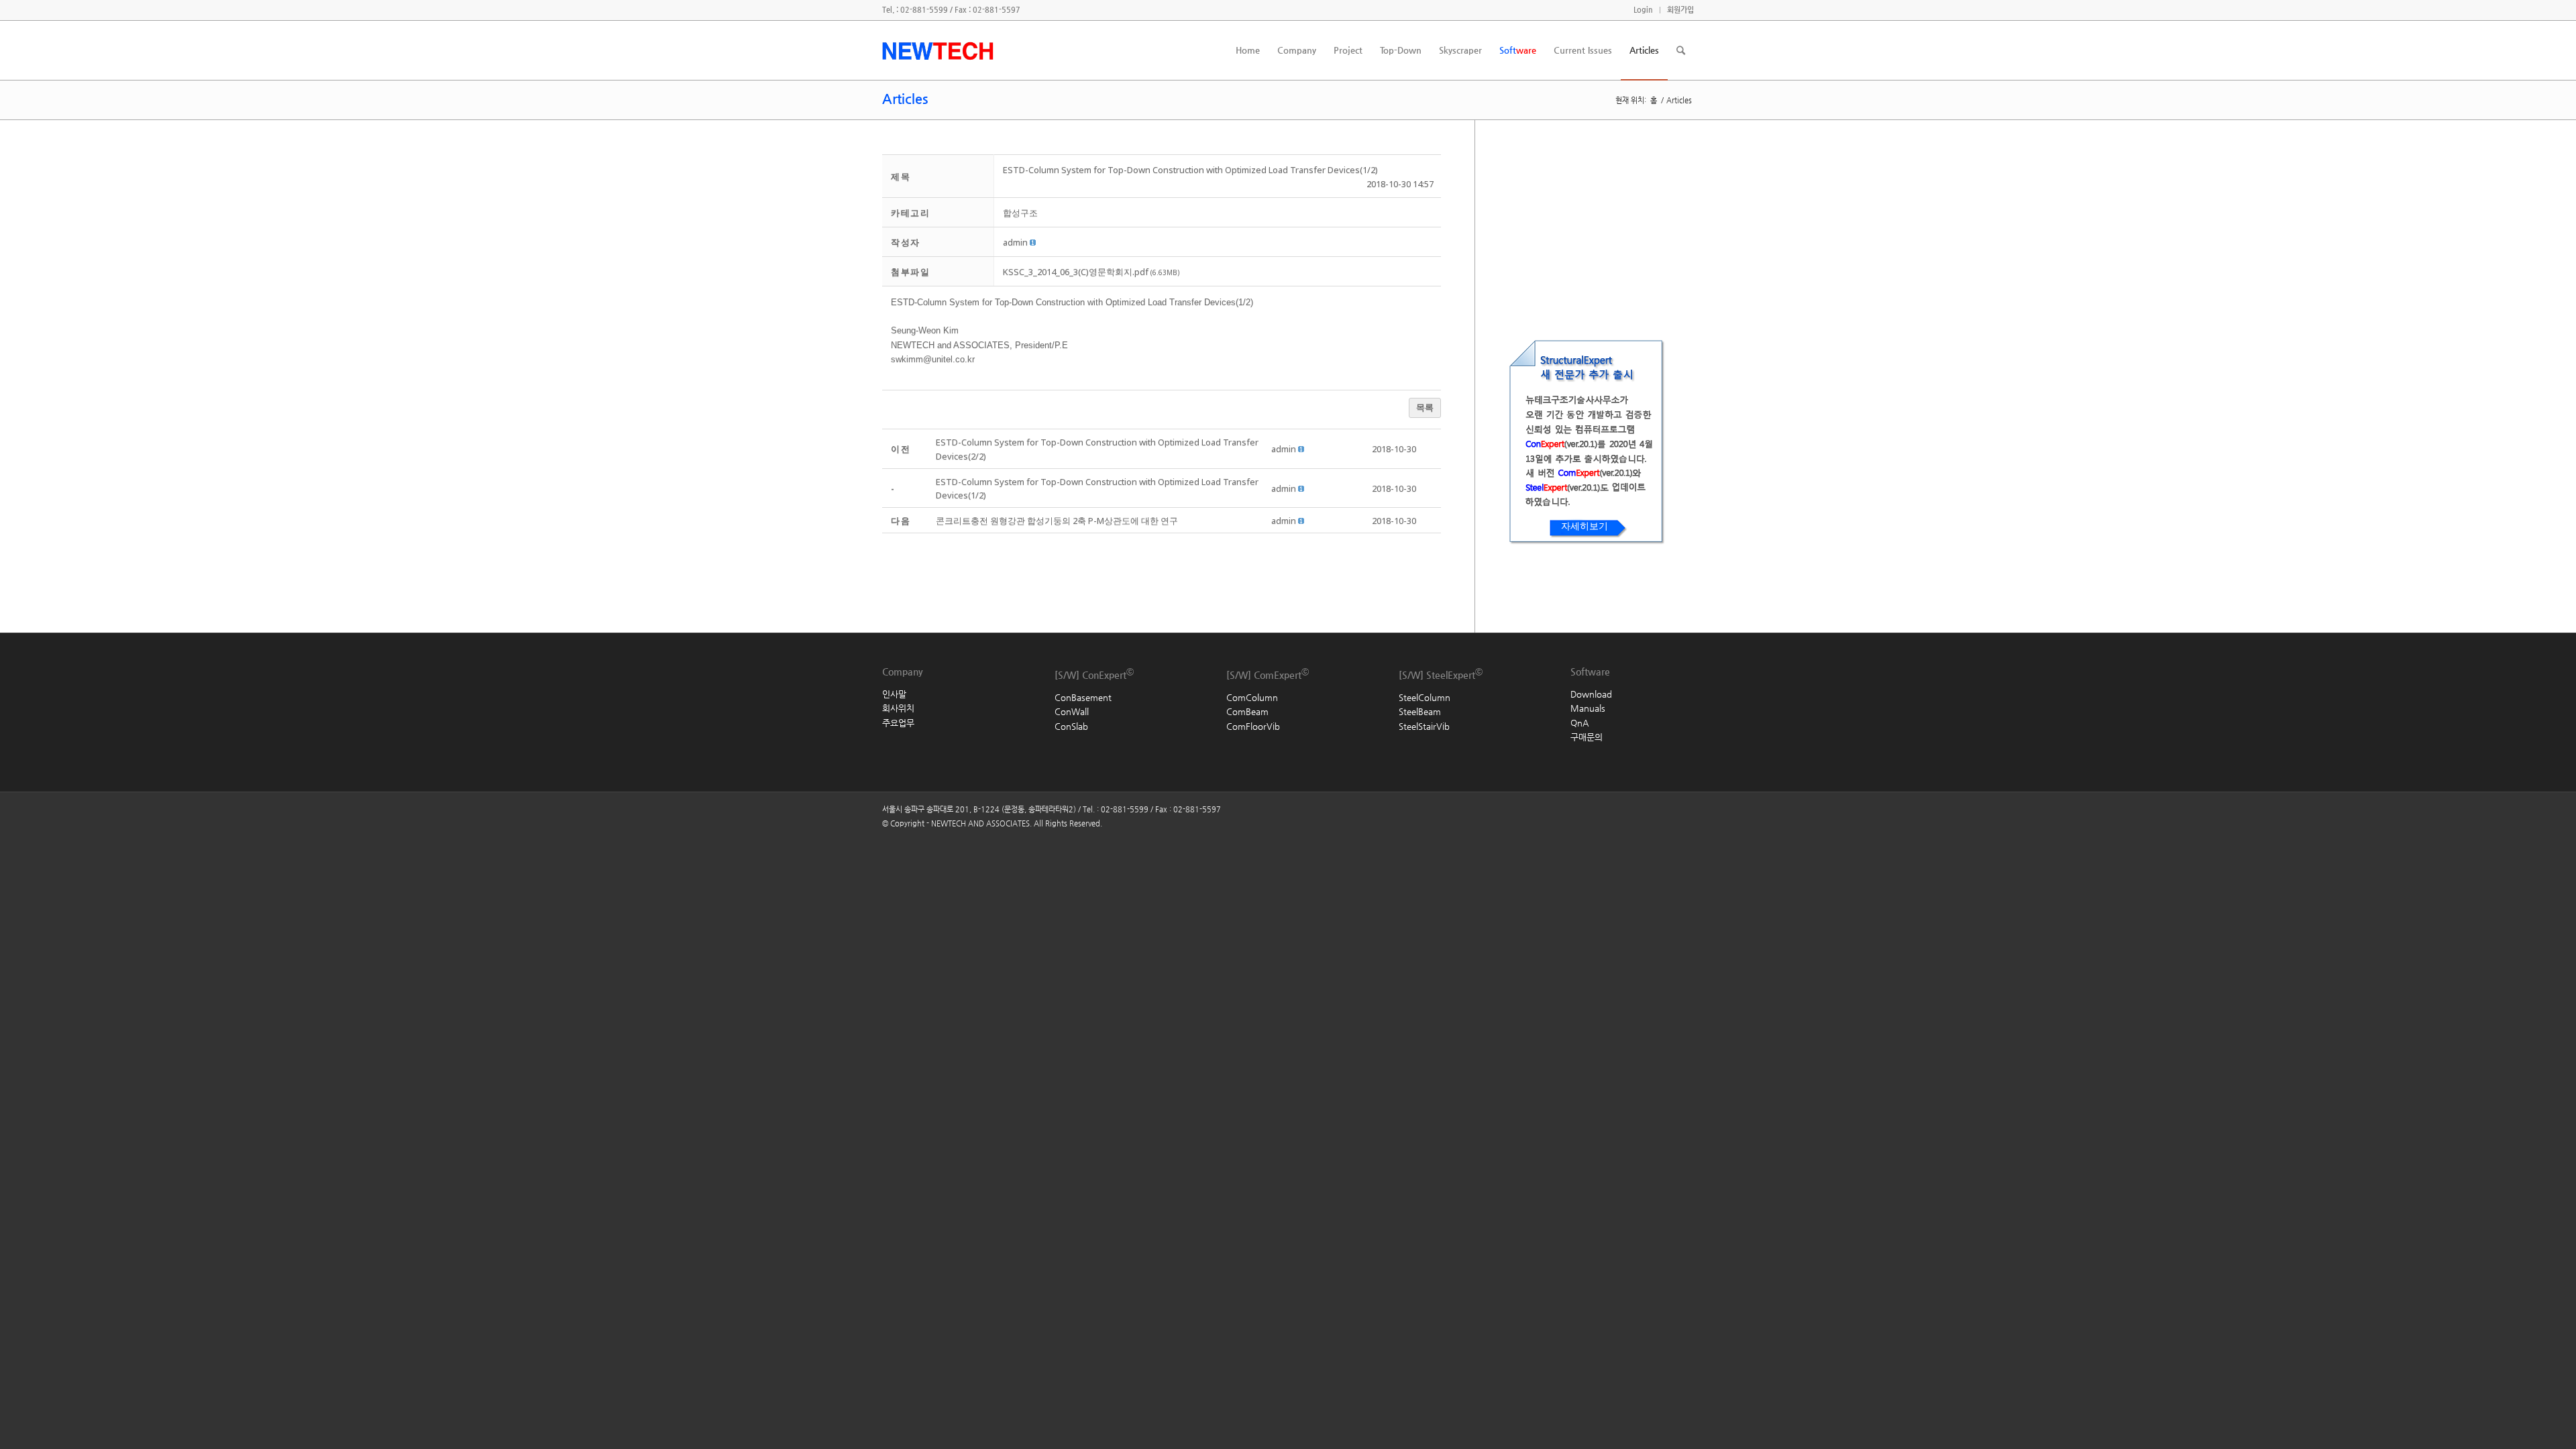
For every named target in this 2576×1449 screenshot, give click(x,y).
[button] (1015, 242)
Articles (905, 99)
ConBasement (1083, 697)
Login (1643, 10)
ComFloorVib (1253, 726)
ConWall (1072, 711)
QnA (1579, 723)
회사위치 (898, 708)
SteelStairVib (1424, 726)
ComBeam (1247, 711)
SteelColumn (1425, 697)
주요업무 (898, 723)
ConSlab (1071, 726)
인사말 (894, 694)
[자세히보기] (1532, 564)
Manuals (1588, 708)
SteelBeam (1420, 711)
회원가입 (1680, 10)
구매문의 (1587, 737)
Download (1591, 694)
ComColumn (1252, 697)
